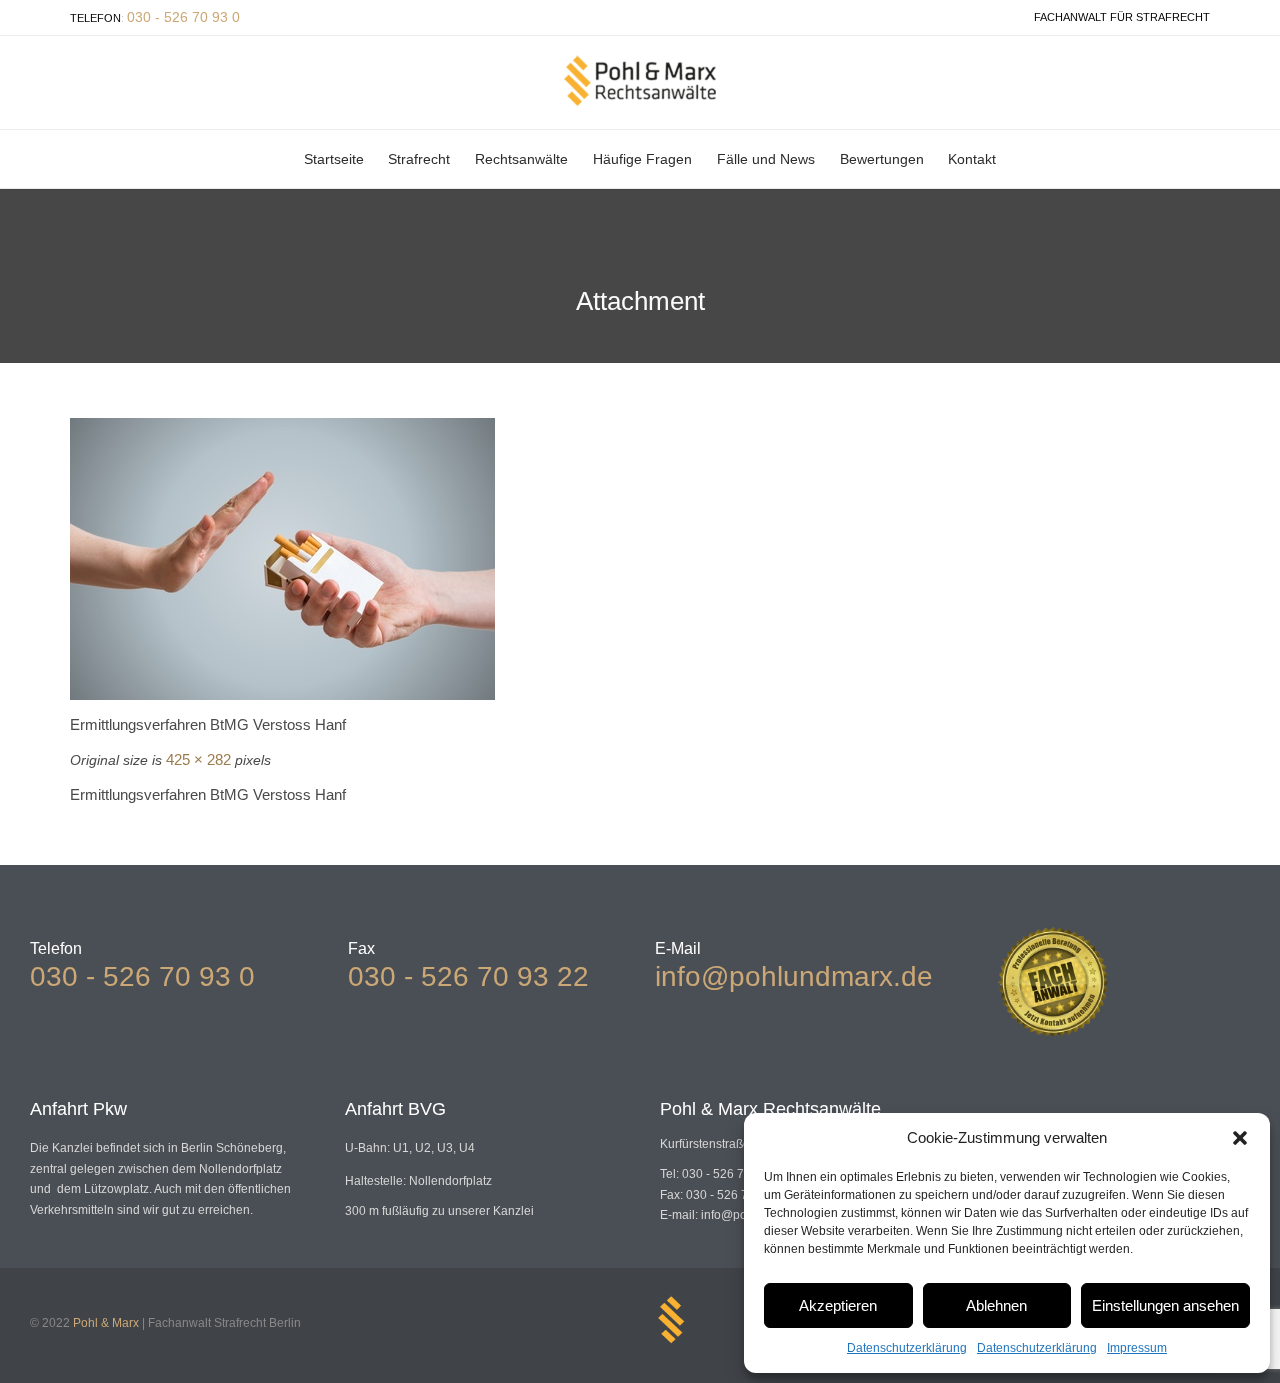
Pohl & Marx (106, 1323)
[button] (1240, 1138)
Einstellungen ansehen (1165, 1305)
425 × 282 (198, 759)
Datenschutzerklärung (907, 1348)
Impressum (1137, 1348)
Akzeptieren (838, 1305)
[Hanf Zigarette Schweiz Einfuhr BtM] (640, 559)
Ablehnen (996, 1305)
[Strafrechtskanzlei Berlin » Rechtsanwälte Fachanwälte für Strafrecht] (640, 81)
